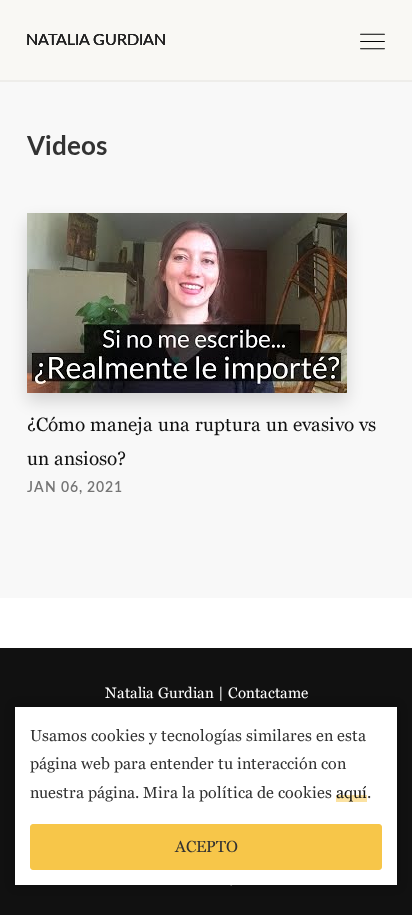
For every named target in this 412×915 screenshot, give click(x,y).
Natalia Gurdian (159, 692)
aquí (351, 792)
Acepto (206, 846)
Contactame (268, 692)
